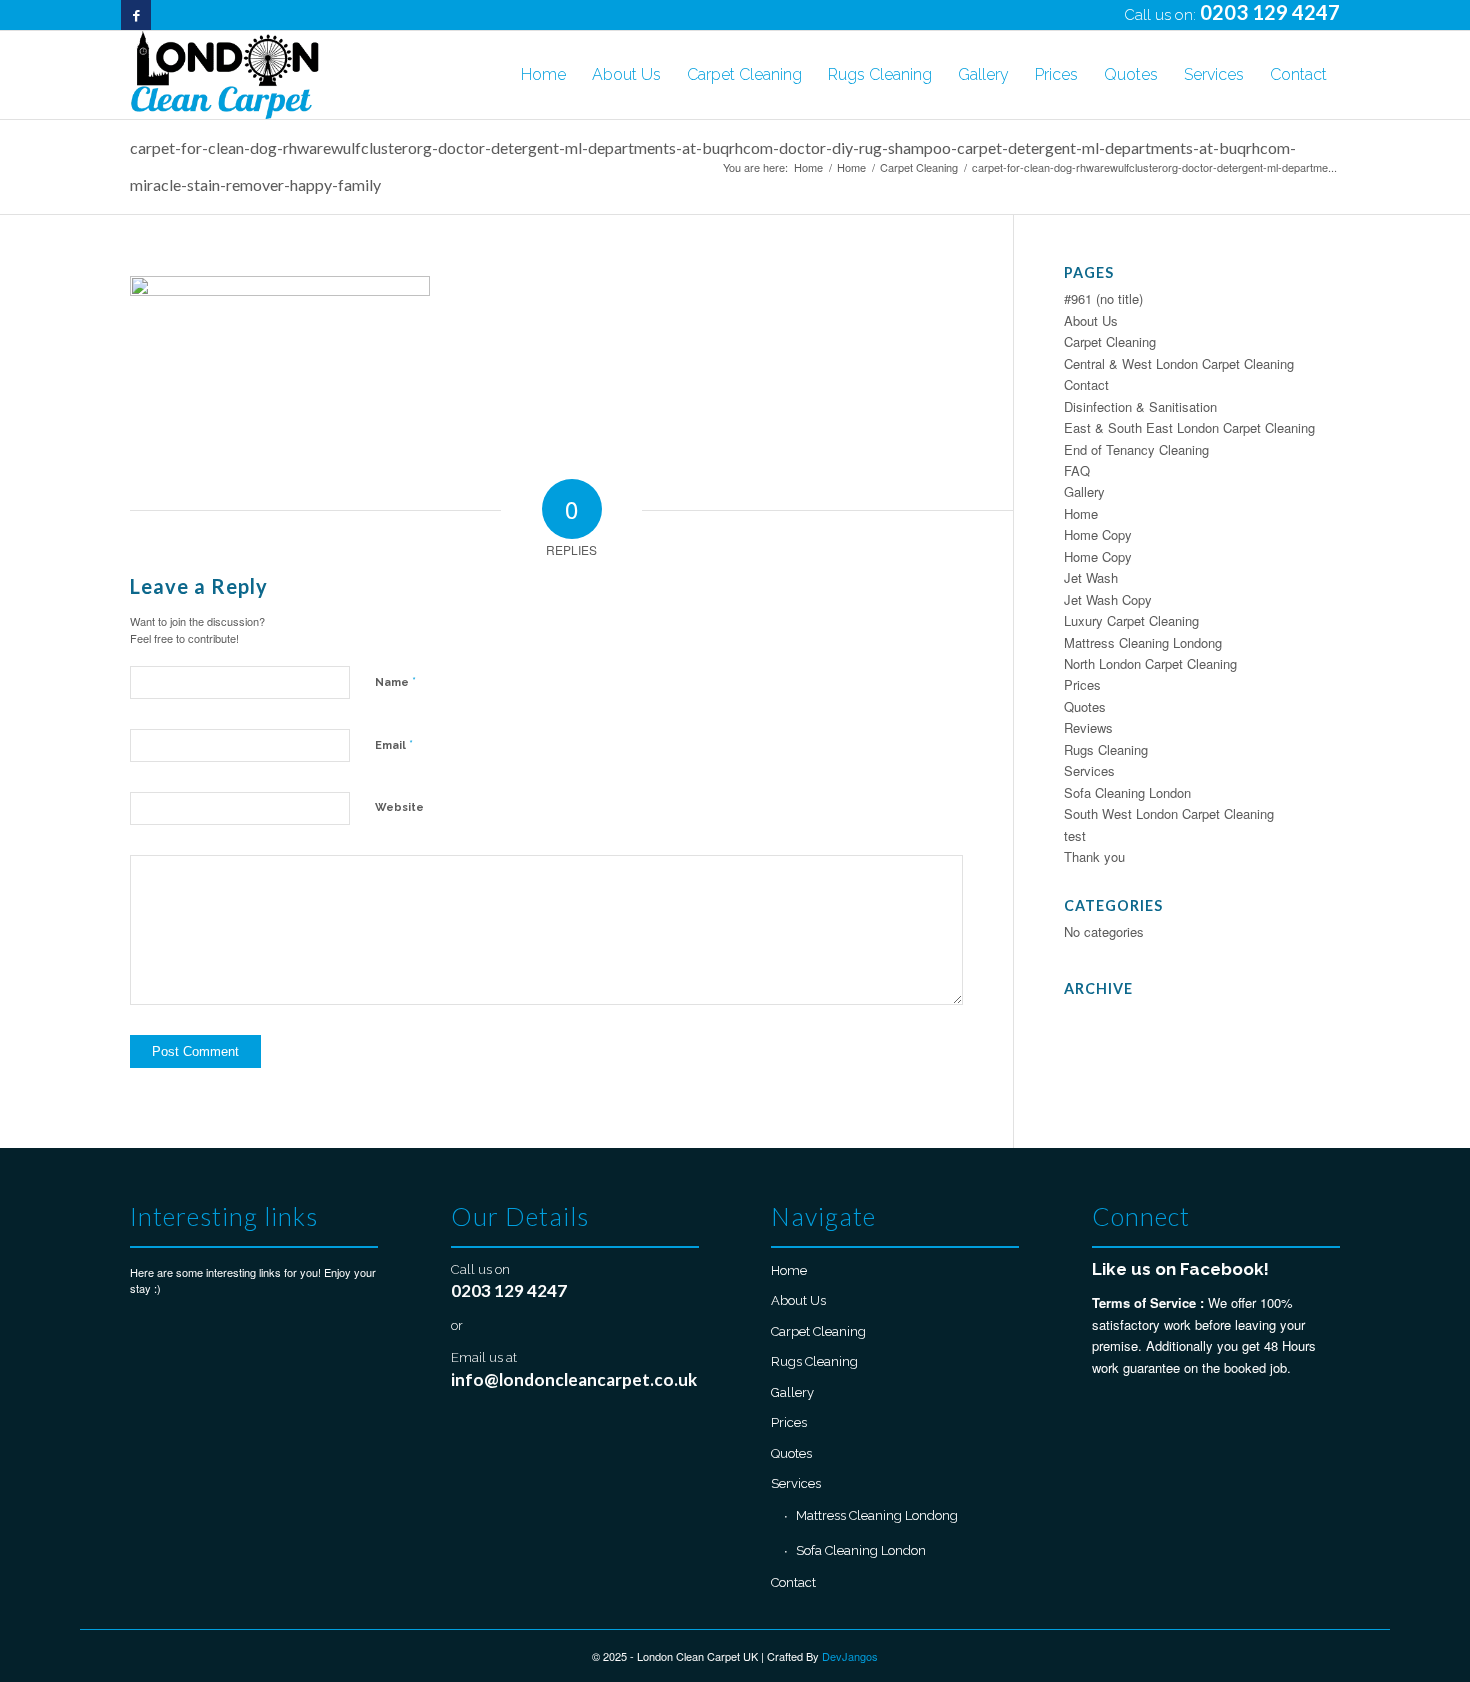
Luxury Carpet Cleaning (1131, 620)
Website (399, 807)
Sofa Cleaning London (1127, 792)
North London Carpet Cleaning (1150, 663)
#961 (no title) (1103, 298)
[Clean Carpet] (224, 75)
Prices (1082, 684)
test (1075, 835)
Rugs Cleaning (1106, 749)
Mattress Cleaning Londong (1143, 642)
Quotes (1085, 706)
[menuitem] (543, 75)
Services (1089, 770)
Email (394, 744)
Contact (1086, 384)
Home (1081, 513)
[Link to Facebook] (136, 15)
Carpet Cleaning (1110, 341)
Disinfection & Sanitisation (1140, 406)
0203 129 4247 (1270, 12)
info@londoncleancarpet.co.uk (574, 1379)
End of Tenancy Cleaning (1136, 449)
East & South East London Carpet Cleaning (1189, 427)
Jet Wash (1091, 577)
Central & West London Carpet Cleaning (1179, 363)
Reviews (1088, 727)
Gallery (1084, 491)
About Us (1091, 320)
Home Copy (1098, 534)
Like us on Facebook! (1180, 1269)
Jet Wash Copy (1108, 599)
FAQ (1077, 470)
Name (395, 681)
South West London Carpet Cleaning (1169, 813)
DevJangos (850, 1656)
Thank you (1094, 856)
